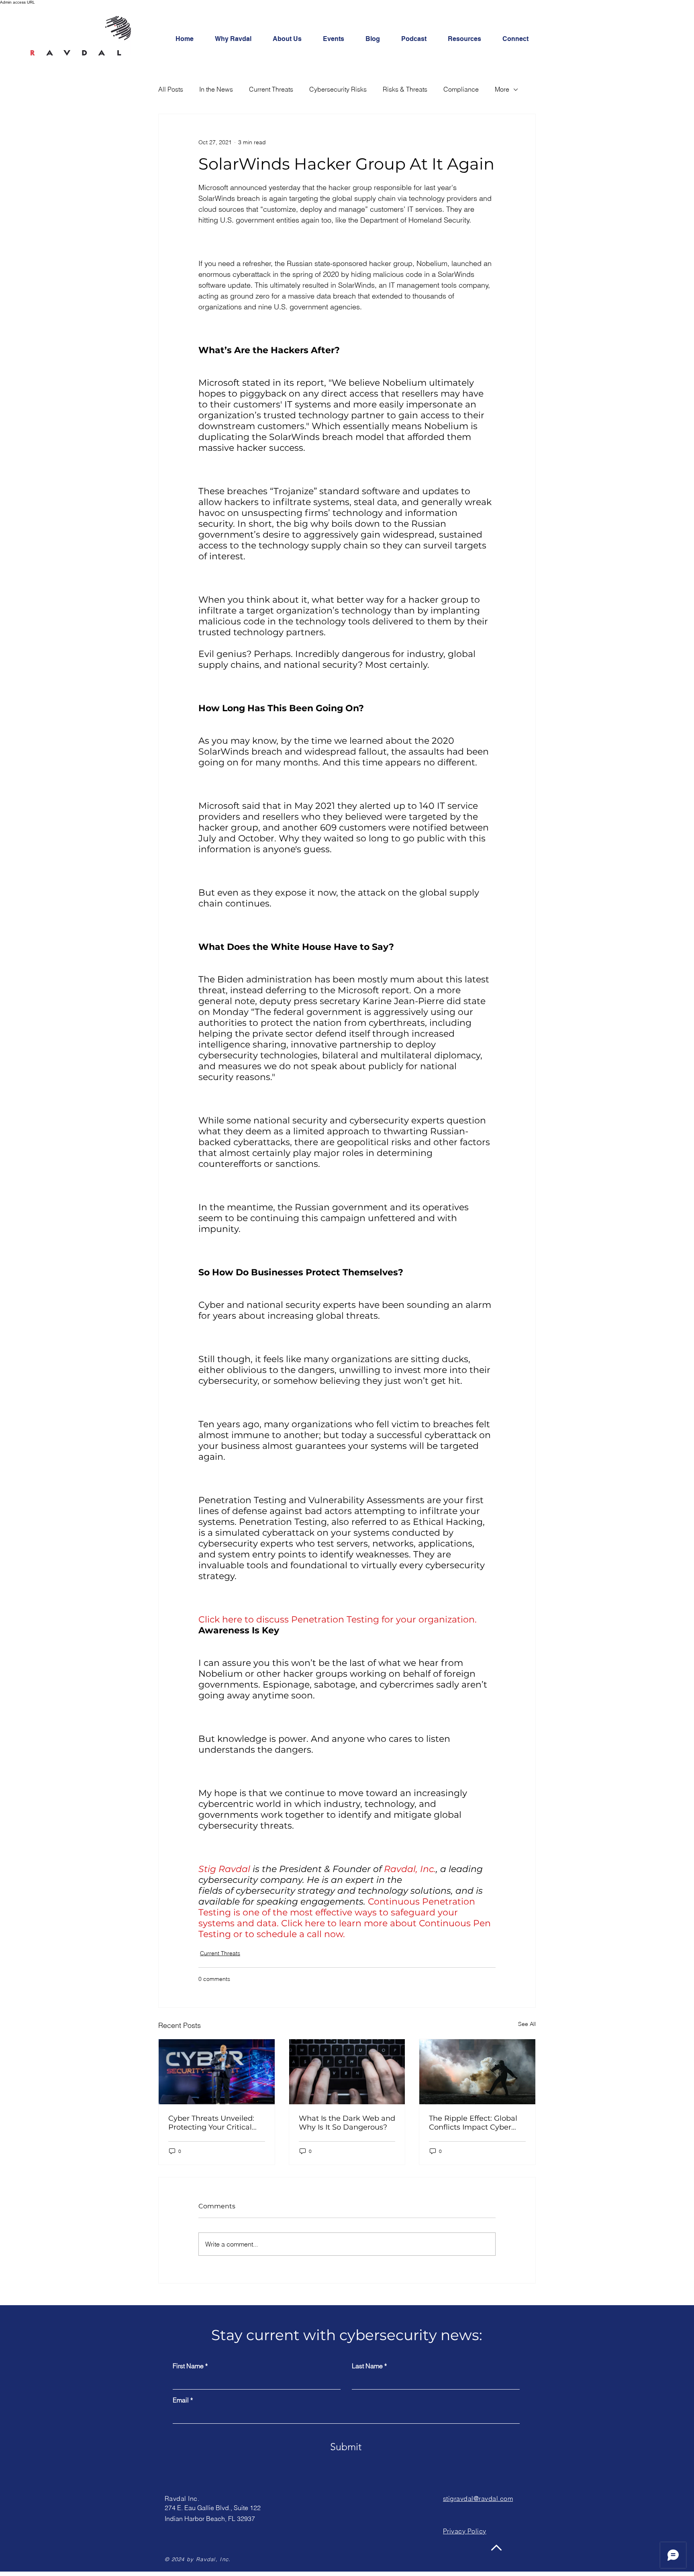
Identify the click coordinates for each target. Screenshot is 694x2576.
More (502, 89)
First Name (188, 2366)
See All (527, 2024)
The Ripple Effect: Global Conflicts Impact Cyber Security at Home (473, 2123)
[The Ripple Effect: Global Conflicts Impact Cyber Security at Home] (477, 2072)
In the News (216, 89)
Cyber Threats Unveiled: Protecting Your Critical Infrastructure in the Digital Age (211, 2123)
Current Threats (271, 89)
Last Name (367, 2366)
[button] (520, 39)
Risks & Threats (405, 89)
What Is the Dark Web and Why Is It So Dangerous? (347, 2123)
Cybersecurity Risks (338, 89)
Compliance (461, 89)
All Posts (171, 89)
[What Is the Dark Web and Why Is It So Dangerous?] (347, 2072)
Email (181, 2400)
